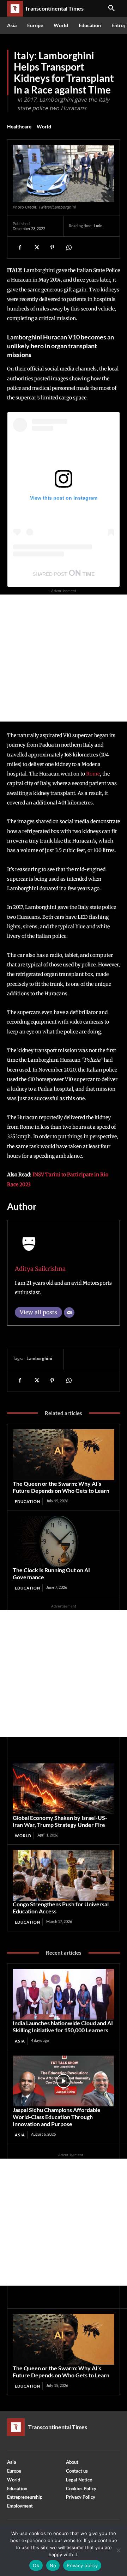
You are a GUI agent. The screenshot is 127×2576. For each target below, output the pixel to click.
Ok (36, 2565)
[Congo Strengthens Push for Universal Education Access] (64, 1875)
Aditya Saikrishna (40, 1269)
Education (28, 1501)
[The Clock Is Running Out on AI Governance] (64, 1541)
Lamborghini (39, 1358)
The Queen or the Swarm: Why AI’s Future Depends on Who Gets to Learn (61, 1487)
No (53, 2565)
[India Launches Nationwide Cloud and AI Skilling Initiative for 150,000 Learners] (64, 1994)
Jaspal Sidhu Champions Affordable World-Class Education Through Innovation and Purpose (57, 2117)
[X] (36, 247)
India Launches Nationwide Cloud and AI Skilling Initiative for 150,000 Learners (63, 2026)
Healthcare (19, 126)
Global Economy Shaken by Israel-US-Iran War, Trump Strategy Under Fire (60, 1821)
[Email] (69, 1313)
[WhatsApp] (68, 247)
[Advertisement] (64, 658)
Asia (20, 2041)
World (44, 126)
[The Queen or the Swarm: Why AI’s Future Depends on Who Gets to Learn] (64, 1455)
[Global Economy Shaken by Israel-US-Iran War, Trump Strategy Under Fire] (64, 1789)
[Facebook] (20, 247)
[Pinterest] (52, 247)
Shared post (50, 574)
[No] (118, 2550)
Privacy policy (82, 2565)
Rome (93, 774)
